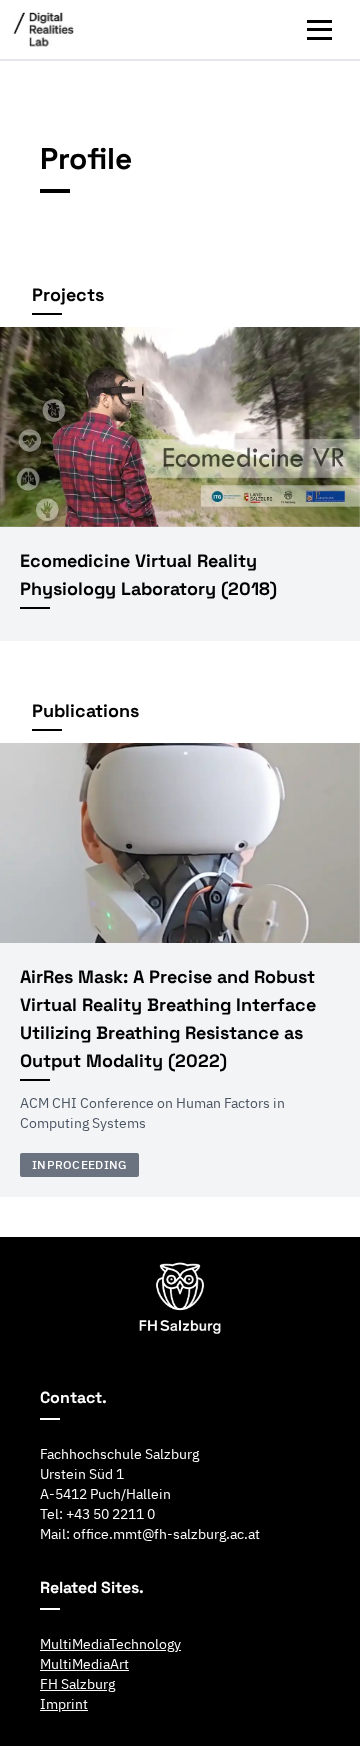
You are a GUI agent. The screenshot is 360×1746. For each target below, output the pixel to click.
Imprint (64, 1704)
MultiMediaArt (84, 1664)
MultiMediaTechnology (110, 1644)
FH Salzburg (77, 1684)
